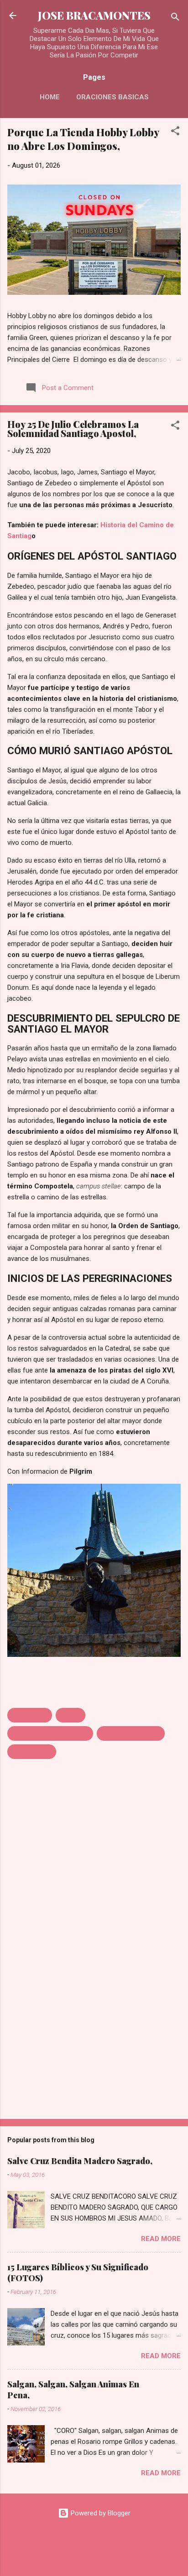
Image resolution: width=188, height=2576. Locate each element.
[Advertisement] (94, 2041)
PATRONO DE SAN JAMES (50, 1733)
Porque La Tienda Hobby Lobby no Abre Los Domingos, (83, 139)
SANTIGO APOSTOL (131, 1733)
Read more (161, 2239)
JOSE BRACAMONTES (94, 15)
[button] (175, 132)
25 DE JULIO (30, 1715)
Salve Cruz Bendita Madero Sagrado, (80, 2161)
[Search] (175, 18)
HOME (50, 97)
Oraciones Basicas (112, 97)
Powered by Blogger (100, 2513)
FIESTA (70, 1715)
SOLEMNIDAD (32, 1752)
